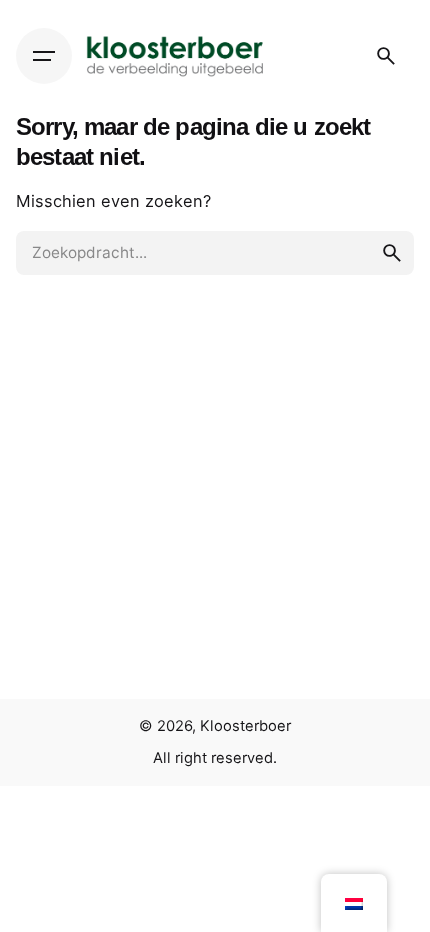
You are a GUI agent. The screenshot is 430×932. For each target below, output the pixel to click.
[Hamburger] (44, 56)
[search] (392, 253)
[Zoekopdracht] (386, 56)
